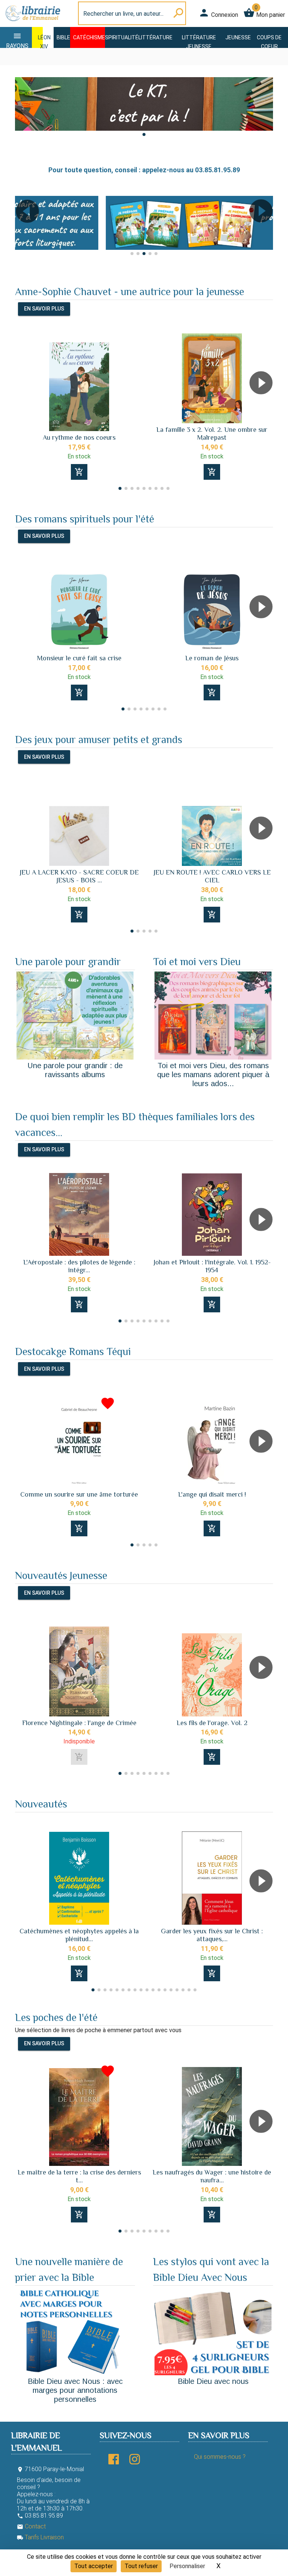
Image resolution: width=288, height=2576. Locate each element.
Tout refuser (141, 2566)
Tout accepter (94, 2566)
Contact (31, 2526)
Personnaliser (187, 2566)
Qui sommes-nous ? (220, 2457)
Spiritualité (122, 37)
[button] (144, 134)
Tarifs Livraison (40, 2537)
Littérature (155, 37)
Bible (63, 37)
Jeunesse (238, 37)
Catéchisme (89, 37)
